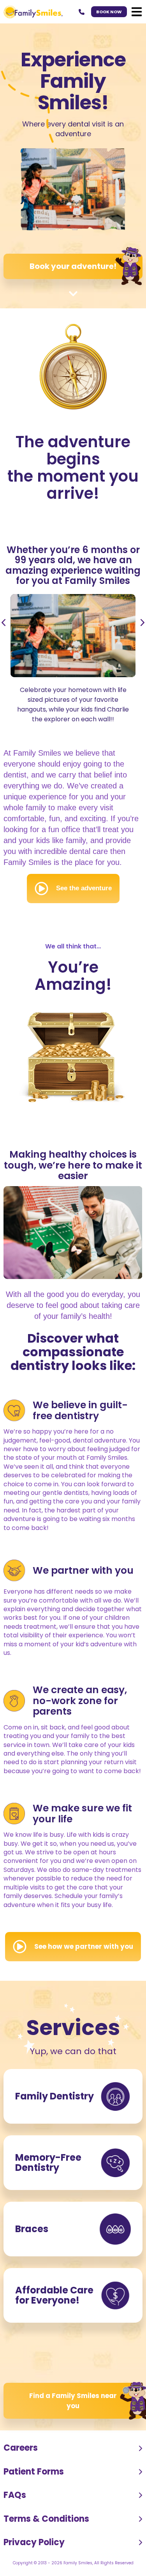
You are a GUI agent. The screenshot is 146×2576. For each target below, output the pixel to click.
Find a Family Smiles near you (73, 2401)
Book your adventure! (73, 266)
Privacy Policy (34, 2542)
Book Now (109, 12)
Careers (21, 2448)
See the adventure (84, 888)
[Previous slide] (11, 623)
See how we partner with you (84, 1946)
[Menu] (137, 12)
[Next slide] (135, 623)
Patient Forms (34, 2472)
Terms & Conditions (46, 2519)
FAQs (15, 2495)
